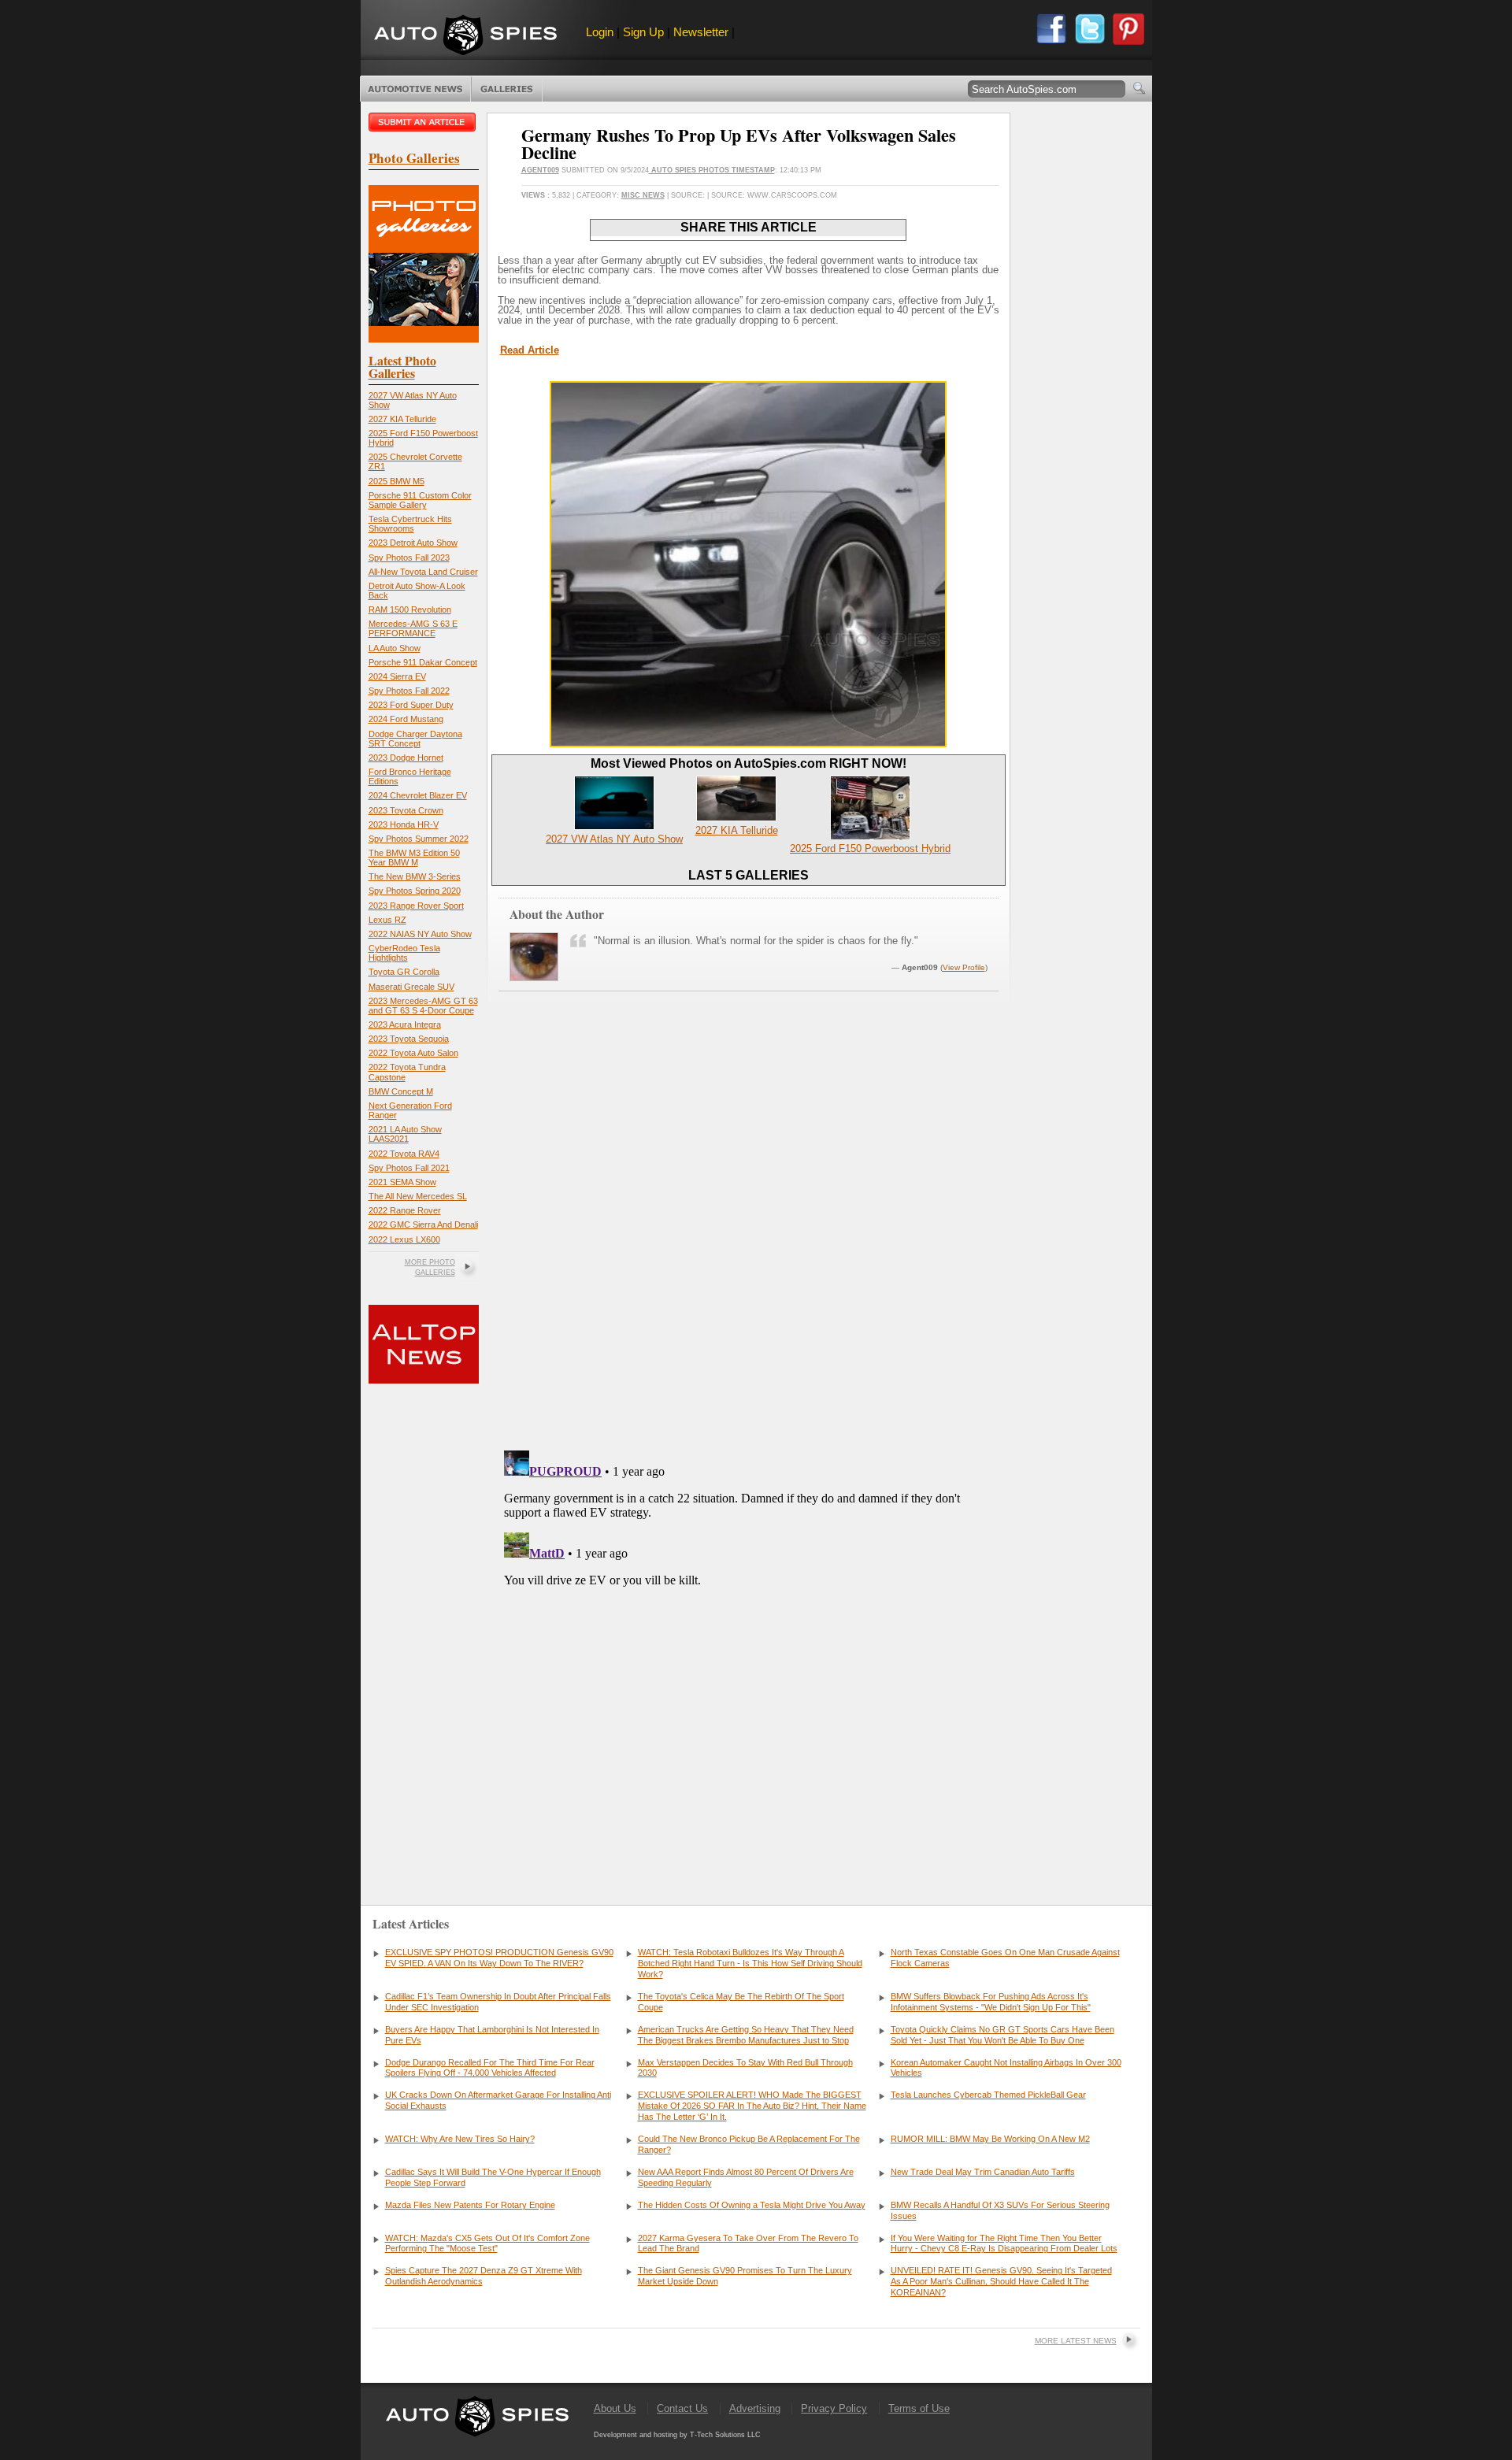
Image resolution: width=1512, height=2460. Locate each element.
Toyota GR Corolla (404, 972)
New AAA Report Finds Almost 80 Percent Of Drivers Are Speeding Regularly (746, 2177)
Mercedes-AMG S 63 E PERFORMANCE (413, 628)
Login (600, 32)
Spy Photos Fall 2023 (409, 558)
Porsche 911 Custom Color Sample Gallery (420, 500)
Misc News (643, 195)
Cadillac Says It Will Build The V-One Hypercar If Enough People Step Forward (493, 2177)
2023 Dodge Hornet (406, 758)
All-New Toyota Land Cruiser (423, 572)
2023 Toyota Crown (406, 810)
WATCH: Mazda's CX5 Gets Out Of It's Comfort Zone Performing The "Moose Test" (487, 2243)
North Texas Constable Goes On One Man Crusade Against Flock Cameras (1005, 1958)
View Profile (964, 967)
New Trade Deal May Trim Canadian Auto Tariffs (983, 2172)
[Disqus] (749, 1641)
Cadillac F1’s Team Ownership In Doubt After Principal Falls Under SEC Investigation (498, 2002)
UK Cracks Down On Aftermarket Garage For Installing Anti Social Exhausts (498, 2100)
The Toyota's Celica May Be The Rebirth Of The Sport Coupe (741, 2002)
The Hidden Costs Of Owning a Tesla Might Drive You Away (752, 2205)
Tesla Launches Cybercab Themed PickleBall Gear (988, 2095)
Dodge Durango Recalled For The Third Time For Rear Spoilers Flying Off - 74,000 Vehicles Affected (490, 2068)
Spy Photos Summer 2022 (419, 839)
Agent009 (540, 170)
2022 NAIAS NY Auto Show (420, 934)
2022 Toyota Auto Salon (413, 1053)
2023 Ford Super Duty (411, 705)
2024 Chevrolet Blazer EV (418, 795)
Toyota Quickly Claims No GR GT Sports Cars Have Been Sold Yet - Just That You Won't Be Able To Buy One (1002, 2035)
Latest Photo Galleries (402, 367)
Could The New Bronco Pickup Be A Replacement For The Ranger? (749, 2144)
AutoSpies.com (465, 37)
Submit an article (424, 122)
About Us (615, 2408)
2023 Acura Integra (405, 1024)
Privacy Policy (834, 2408)
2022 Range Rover (405, 1210)
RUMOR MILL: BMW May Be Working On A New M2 (990, 2139)
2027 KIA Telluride (402, 419)
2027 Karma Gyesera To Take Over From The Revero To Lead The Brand (748, 2243)
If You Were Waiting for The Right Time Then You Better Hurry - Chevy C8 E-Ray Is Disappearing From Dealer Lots (1004, 2243)
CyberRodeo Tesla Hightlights (404, 953)
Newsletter (701, 32)
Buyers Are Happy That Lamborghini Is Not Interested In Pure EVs (492, 2035)
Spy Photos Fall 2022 (409, 691)
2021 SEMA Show (402, 1182)
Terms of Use (919, 2408)
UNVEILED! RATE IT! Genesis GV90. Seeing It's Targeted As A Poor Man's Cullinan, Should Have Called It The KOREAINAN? (1001, 2281)
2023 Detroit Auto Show (413, 543)
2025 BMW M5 (397, 481)
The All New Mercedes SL (418, 1196)
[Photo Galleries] (424, 339)
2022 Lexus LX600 (404, 1239)
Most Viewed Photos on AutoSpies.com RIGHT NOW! (749, 763)
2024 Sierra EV (397, 676)
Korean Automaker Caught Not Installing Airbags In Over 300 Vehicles (1006, 2068)
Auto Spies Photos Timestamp (712, 170)
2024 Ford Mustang (406, 719)
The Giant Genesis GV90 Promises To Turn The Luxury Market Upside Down (745, 2276)
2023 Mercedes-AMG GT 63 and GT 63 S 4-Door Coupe (423, 1006)
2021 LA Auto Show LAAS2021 (405, 1134)
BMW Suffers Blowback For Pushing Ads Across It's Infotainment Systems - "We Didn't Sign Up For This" (991, 2002)
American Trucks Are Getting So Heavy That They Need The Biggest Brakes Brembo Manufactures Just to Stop (746, 2035)
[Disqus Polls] (748, 1237)
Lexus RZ (387, 920)
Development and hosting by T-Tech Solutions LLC (677, 2435)
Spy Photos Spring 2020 (415, 891)
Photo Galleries (507, 89)
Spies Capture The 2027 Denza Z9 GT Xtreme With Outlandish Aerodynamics (484, 2276)
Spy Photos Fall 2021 (409, 1168)
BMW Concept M (401, 1091)
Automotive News (415, 89)
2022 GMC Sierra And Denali (423, 1224)
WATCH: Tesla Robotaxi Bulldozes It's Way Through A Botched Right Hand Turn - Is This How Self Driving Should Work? (750, 1963)
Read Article (530, 350)
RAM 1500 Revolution (410, 609)
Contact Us (682, 2408)
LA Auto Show (395, 648)
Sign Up (643, 32)
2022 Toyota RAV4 (404, 1154)
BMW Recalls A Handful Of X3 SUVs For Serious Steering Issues (1000, 2210)
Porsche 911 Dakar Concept (423, 662)
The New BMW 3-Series (415, 876)
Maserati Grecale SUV (411, 987)
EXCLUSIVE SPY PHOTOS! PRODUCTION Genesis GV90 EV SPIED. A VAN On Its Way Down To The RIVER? (499, 1958)
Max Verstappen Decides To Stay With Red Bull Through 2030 (745, 2068)
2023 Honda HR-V (404, 824)
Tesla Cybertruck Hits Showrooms (410, 524)
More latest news (1076, 2341)
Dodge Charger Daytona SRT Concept (415, 739)
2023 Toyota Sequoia (409, 1039)
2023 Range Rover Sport (416, 906)
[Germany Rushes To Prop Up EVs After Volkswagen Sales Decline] (748, 744)
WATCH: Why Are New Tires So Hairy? (460, 2139)
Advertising (755, 2408)
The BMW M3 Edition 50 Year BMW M (414, 858)
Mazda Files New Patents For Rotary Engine (470, 2205)
